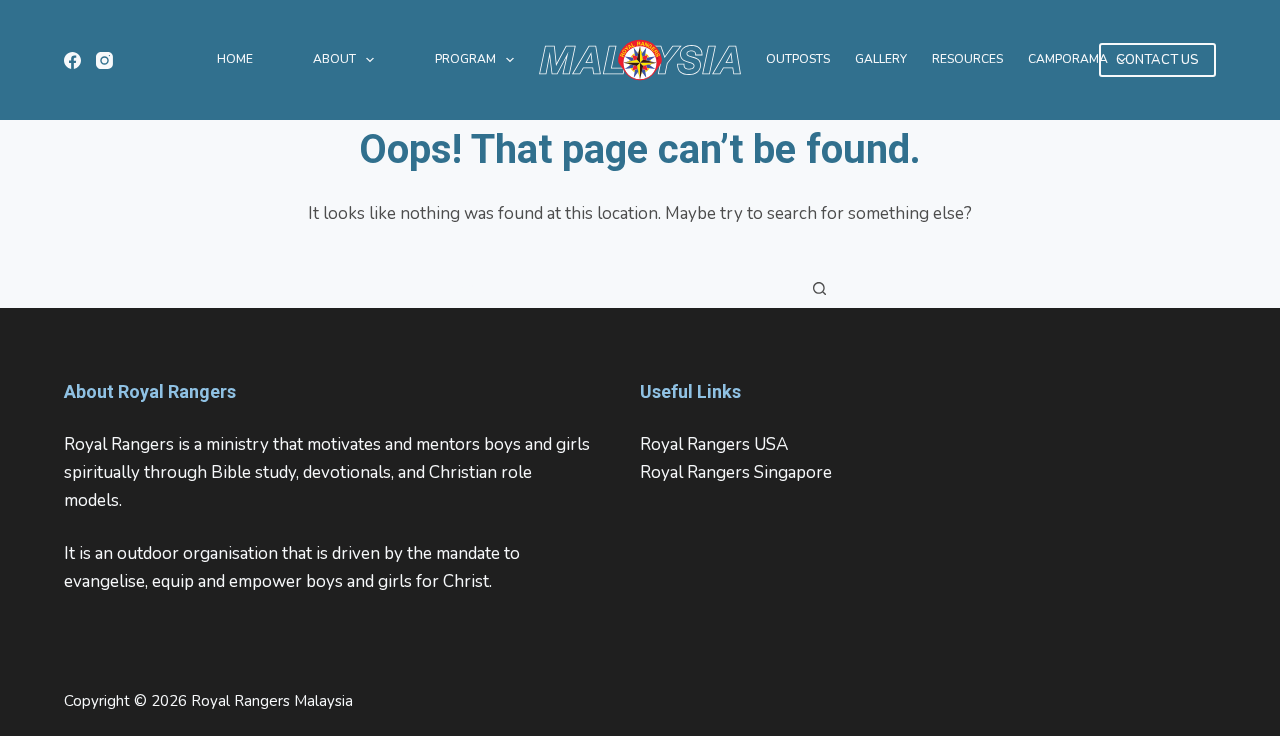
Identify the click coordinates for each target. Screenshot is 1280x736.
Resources (967, 59)
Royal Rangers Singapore (736, 472)
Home (235, 59)
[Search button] (820, 288)
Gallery (881, 59)
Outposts (798, 59)
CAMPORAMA (1068, 59)
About (334, 59)
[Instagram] (104, 60)
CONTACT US (1157, 60)
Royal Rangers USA (714, 444)
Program (465, 59)
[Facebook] (72, 60)
